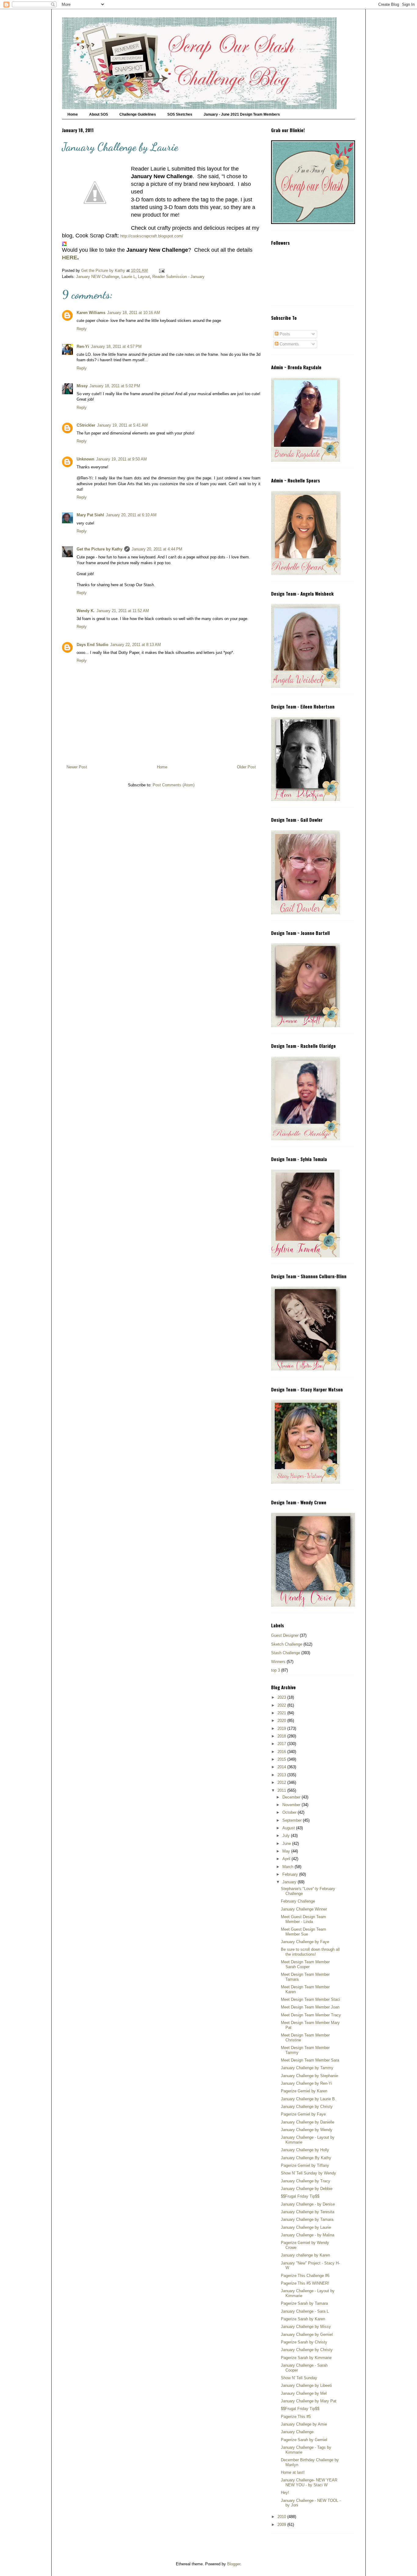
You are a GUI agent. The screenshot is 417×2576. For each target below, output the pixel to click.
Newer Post (77, 767)
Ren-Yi (83, 346)
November (292, 1805)
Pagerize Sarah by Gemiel (304, 2440)
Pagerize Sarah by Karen (303, 2319)
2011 (282, 1790)
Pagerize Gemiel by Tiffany (305, 2165)
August (289, 1828)
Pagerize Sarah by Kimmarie (306, 2358)
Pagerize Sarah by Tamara (304, 2303)
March (288, 1867)
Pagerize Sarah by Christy (304, 2342)
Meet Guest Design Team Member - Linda (303, 1919)
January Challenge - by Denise (308, 2204)
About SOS (99, 114)
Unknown (85, 459)
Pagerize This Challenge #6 (305, 2276)
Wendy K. (86, 611)
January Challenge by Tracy (306, 2181)
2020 (282, 1721)
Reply (82, 329)
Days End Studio (92, 645)
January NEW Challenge (98, 277)
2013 (282, 1775)
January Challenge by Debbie (307, 2189)
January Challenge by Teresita (308, 2212)
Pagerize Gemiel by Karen (304, 2091)
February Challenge (298, 1901)
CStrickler (86, 425)
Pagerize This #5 (296, 2417)
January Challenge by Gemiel (307, 2334)
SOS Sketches (180, 114)
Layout (144, 277)
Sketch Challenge (287, 1644)
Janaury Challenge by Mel (304, 2393)
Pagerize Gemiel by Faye (303, 2114)
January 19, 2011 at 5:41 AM (122, 425)
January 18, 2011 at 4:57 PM (116, 346)
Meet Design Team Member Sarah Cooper (305, 1964)
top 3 (276, 1670)
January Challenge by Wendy (307, 2130)
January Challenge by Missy (306, 2327)
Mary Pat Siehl (90, 515)
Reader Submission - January (178, 277)
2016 (282, 1752)
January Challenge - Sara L (305, 2311)
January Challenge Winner (304, 1909)
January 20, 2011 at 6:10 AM (131, 515)
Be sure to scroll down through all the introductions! (310, 1952)
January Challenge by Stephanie (309, 2076)
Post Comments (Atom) (174, 785)
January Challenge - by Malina (308, 2235)
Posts (284, 334)
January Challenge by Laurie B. (308, 2099)
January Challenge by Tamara (307, 2219)
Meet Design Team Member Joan (310, 2007)
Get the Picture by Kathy (100, 549)
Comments (289, 344)
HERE (70, 258)
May (287, 1851)
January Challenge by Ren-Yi (306, 2083)
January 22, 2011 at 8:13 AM (136, 645)
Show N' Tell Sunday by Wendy (308, 2173)
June (287, 1844)
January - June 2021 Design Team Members (242, 114)
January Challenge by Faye (305, 1942)
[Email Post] (161, 271)
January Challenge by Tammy (307, 2068)
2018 (282, 1736)
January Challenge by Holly (305, 2150)
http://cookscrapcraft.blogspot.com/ (152, 236)
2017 (282, 1744)
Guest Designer (285, 1635)
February (291, 1874)
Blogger (234, 2564)
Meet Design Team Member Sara (310, 2060)
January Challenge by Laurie (306, 2227)
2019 (282, 1728)
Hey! (285, 2493)
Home (73, 114)
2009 (282, 2525)
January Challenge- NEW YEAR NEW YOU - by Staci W (309, 2482)
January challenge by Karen (305, 2255)
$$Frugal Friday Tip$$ (300, 2196)
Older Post (246, 767)
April (287, 1859)
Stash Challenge (286, 1653)
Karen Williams (91, 313)
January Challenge (297, 2432)
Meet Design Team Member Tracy (311, 2015)
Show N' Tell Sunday (299, 2378)
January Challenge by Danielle (308, 2122)
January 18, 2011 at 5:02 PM (115, 386)
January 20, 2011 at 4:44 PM (157, 549)
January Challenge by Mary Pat (309, 2401)
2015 (282, 1759)
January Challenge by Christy (307, 2107)
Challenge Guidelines (138, 114)
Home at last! (293, 2472)
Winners (278, 1662)
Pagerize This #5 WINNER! (305, 2283)
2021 (282, 1713)
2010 (282, 2517)
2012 (282, 1782)
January (290, 1882)
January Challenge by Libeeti (306, 2385)
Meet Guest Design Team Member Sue (303, 1932)
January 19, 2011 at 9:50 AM (121, 459)
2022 (282, 1705)
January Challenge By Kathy (306, 2158)
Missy (82, 386)
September (293, 1820)
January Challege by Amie (304, 2424)
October (290, 1812)
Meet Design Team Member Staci (310, 1999)
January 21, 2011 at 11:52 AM (123, 611)
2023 (282, 1697)
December (292, 1797)
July (287, 1836)
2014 (282, 1767)
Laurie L (129, 277)
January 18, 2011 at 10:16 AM (134, 313)
